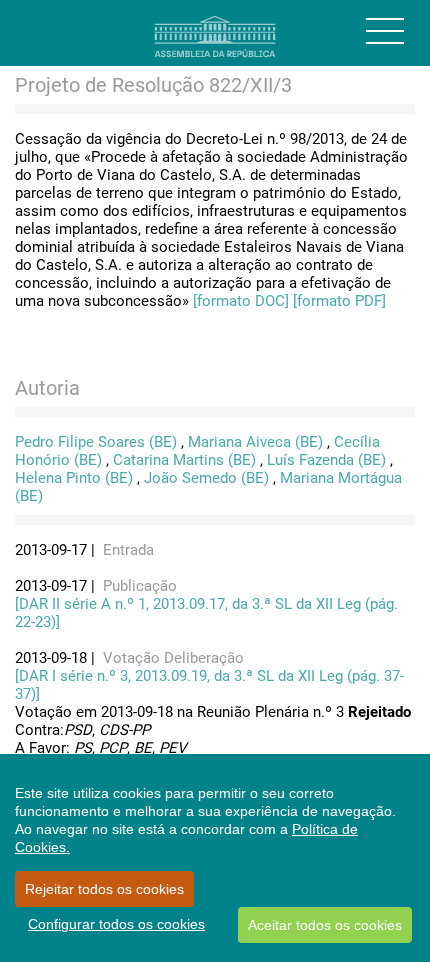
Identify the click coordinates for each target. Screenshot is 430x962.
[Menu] (385, 31)
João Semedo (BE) (206, 478)
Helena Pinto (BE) (74, 478)
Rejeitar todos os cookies (104, 889)
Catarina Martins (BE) (184, 460)
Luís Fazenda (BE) (326, 460)
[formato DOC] (241, 301)
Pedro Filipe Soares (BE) (96, 442)
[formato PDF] (339, 301)
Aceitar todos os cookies (325, 925)
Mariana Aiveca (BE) (255, 442)
